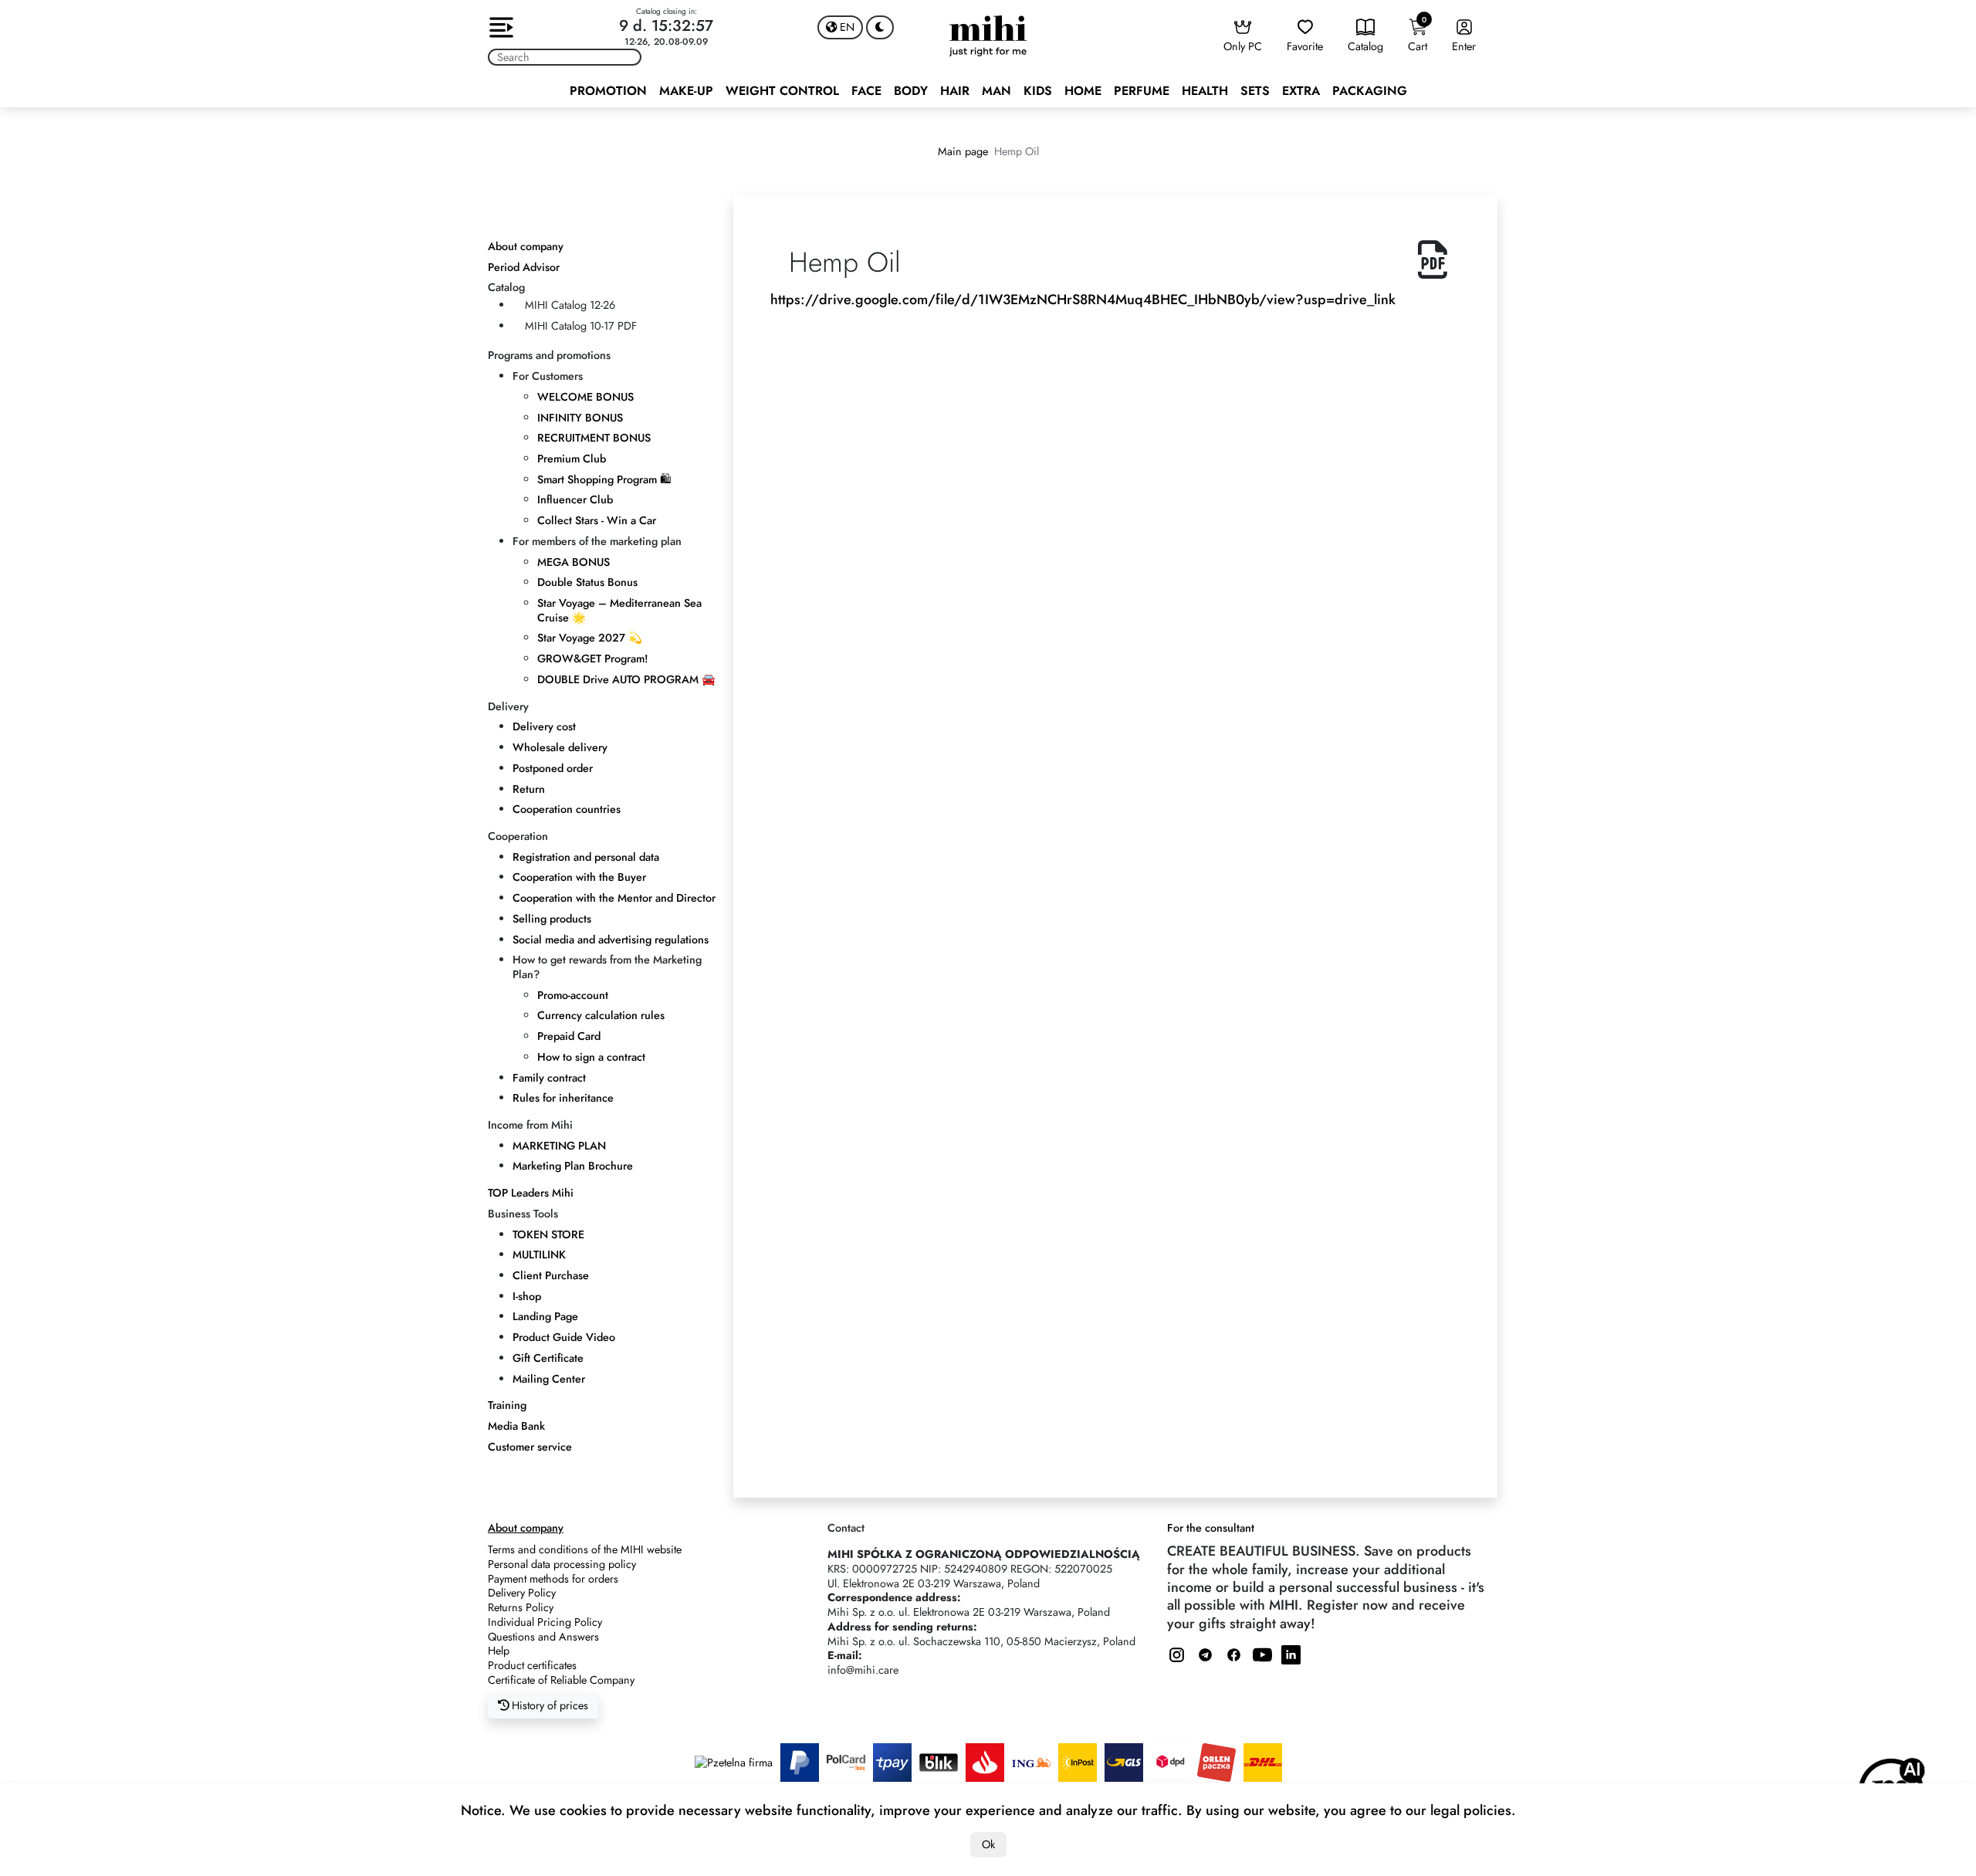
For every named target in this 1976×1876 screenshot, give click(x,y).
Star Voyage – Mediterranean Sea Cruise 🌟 (619, 610)
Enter (1464, 46)
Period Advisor (524, 267)
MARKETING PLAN (559, 1146)
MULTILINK (539, 1255)
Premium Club (572, 459)
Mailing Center (549, 1379)
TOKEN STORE (548, 1234)
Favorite (1305, 46)
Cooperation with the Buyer (579, 877)
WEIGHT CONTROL (782, 91)
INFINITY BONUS (580, 418)
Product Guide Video (564, 1337)
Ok (988, 1844)
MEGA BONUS (574, 562)
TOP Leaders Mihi (531, 1193)
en (846, 27)
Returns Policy (521, 1607)
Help (499, 1651)
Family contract (549, 1078)
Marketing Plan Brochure (573, 1166)
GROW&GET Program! (593, 659)
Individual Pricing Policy (545, 1622)
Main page (963, 151)
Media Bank (516, 1426)
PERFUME (1142, 91)
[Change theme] (880, 27)
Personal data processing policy (562, 1564)
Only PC (1243, 46)
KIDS (1038, 91)
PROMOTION (608, 91)
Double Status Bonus (587, 582)
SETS (1255, 91)
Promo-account (573, 995)
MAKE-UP (686, 91)
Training (507, 1405)
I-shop (527, 1296)
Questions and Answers (543, 1637)
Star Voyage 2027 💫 (590, 638)
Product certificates (532, 1665)
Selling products (552, 919)
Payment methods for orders (553, 1579)
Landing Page (545, 1316)
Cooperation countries (567, 809)
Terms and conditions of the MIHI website (585, 1549)
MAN (996, 91)
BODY (911, 91)
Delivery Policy (522, 1593)
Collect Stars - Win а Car (597, 520)
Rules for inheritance (563, 1098)
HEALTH (1205, 91)
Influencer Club (575, 499)
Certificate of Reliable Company (561, 1680)
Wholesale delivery (560, 747)
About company (526, 246)
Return (529, 789)
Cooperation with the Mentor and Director (614, 898)
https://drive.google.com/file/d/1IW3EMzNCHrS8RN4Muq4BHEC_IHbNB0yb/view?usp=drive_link (1083, 300)
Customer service (530, 1447)
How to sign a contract (591, 1057)
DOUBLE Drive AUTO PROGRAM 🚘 (626, 679)
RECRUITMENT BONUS (594, 438)
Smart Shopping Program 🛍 (604, 479)
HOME (1083, 91)
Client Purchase (551, 1275)
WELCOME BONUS (585, 397)
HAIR (955, 91)
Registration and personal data (586, 857)
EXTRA (1301, 91)
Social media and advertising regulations (611, 940)
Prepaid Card (569, 1036)
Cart (1418, 34)
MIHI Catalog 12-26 (570, 305)
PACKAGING (1370, 91)
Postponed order (553, 768)
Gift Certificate (548, 1358)
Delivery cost (544, 726)
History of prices (548, 1705)
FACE (866, 91)
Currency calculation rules (601, 1015)
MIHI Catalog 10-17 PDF (581, 326)
